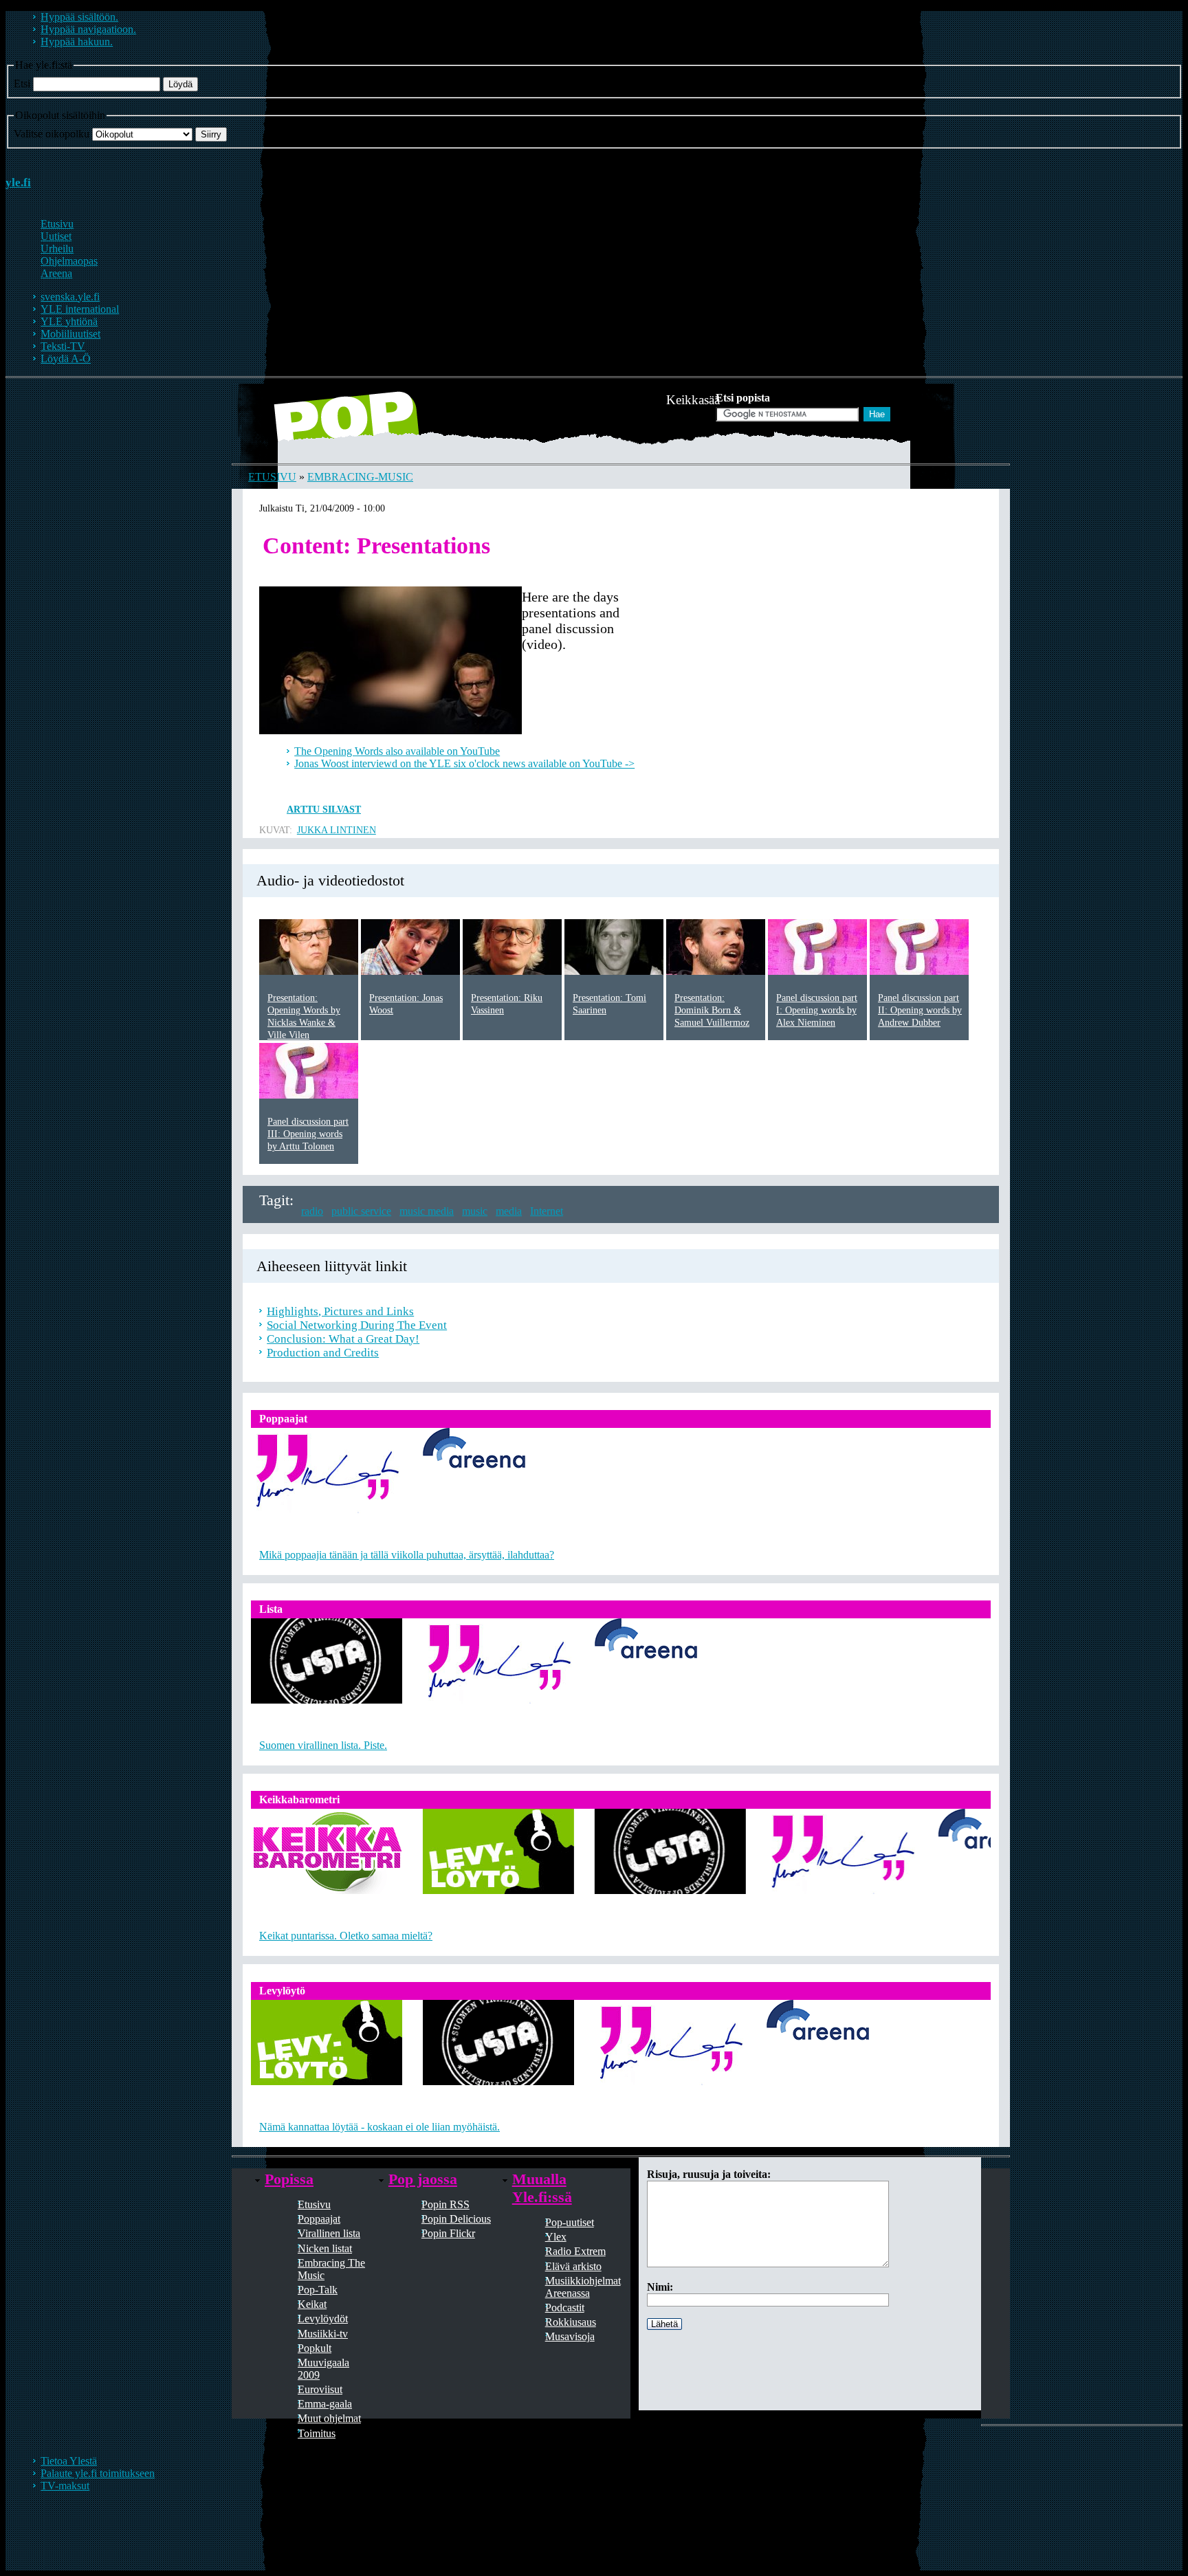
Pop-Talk (318, 2290)
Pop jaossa (423, 2179)
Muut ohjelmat (329, 2418)
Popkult (315, 2348)
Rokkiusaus (571, 2322)
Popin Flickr (448, 2233)
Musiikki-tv (323, 2334)
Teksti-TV (63, 346)
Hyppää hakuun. (77, 42)
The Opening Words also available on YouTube (397, 751)
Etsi (22, 84)
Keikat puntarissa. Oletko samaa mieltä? (346, 1936)
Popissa (289, 2179)
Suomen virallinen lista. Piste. (323, 1745)
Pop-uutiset (570, 2222)
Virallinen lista (329, 2233)
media (509, 1211)
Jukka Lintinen (337, 830)
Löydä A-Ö (66, 359)
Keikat (312, 2304)
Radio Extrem (575, 2251)
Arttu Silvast (324, 810)
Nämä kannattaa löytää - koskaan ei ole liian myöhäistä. (379, 2127)
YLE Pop (300, 422)
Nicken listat (325, 2248)
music (475, 1211)
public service (361, 1211)
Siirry (211, 134)
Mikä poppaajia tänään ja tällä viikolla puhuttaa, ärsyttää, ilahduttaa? (407, 1555)
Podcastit (565, 2308)
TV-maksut (65, 2486)
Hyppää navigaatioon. (88, 29)
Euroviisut (320, 2389)
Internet (547, 1211)
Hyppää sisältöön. (79, 17)
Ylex (556, 2237)
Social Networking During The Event (357, 1325)
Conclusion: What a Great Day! (343, 1339)
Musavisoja (570, 2336)
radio (312, 1211)
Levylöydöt (323, 2319)
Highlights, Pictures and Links (340, 1311)
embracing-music (360, 477)
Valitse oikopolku (52, 134)
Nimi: (660, 2287)
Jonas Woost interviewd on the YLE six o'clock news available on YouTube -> (464, 763)
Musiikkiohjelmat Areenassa (583, 2287)
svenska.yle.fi (70, 297)
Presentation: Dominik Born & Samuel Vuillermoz (712, 1010)
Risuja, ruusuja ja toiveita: (709, 2174)
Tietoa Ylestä (69, 2461)
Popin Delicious (456, 2219)
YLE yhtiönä (69, 321)
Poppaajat (319, 2219)
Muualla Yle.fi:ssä (542, 2188)
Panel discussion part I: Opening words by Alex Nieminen (817, 1010)
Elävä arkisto (573, 2266)
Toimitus (317, 2433)
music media (427, 1211)
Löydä (180, 84)
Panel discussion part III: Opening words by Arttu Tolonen (308, 1134)
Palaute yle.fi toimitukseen (98, 2473)
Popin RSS (445, 2204)
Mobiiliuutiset (70, 334)
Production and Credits (323, 1353)
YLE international (80, 309)
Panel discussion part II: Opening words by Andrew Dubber (920, 1010)
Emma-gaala (325, 2404)
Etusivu (272, 477)
